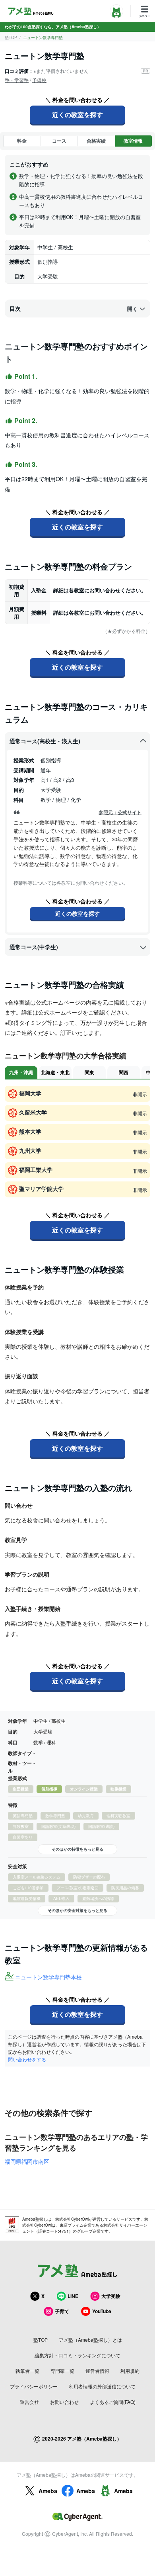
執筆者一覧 (27, 2371)
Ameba (48, 2491)
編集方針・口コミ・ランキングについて (77, 2355)
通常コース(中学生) (34, 947)
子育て (62, 2311)
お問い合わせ (64, 2402)
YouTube (102, 2311)
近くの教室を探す (77, 115)
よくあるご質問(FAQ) (113, 2402)
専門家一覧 (62, 2371)
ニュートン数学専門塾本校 (48, 1977)
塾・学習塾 (17, 80)
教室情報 (133, 141)
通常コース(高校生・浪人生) (45, 741)
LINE (73, 2296)
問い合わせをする (27, 2059)
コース (59, 141)
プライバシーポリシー (34, 2386)
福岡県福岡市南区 (27, 2161)
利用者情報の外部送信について (102, 2386)
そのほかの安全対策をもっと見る (77, 1910)
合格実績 (96, 141)
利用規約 (130, 2371)
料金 (22, 141)
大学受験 (111, 2296)
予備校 (39, 80)
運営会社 (29, 2402)
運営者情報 (97, 2371)
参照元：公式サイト (120, 812)
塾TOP (11, 37)
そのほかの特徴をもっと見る (77, 1849)
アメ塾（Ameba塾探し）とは (90, 2340)
